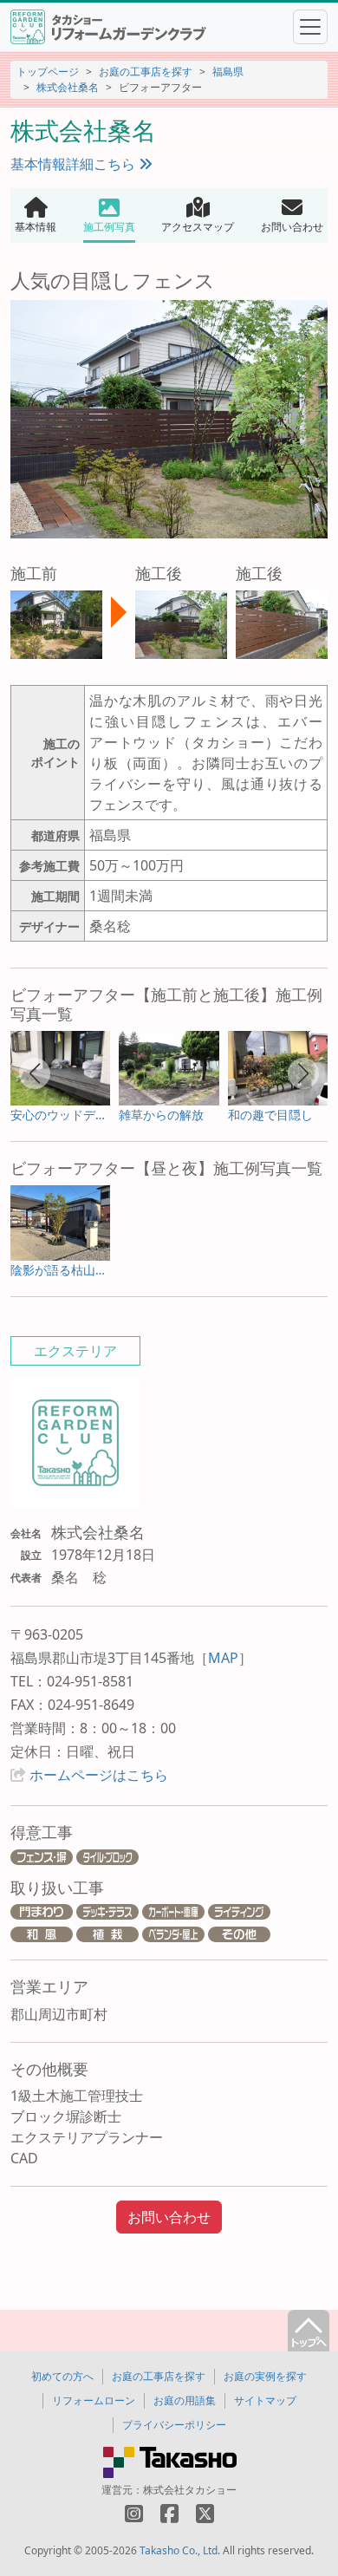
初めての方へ (62, 2376)
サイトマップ (265, 2400)
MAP (223, 1658)
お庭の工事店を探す (146, 72)
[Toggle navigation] (310, 27)
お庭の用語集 (185, 2400)
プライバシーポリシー (174, 2425)
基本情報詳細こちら (75, 164)
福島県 (228, 72)
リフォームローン (94, 2400)
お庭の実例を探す (265, 2376)
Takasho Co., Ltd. (180, 2550)
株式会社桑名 (68, 87)
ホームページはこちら (99, 1775)
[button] (35, 1073)
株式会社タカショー (190, 2490)
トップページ (48, 72)
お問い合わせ (169, 2217)
